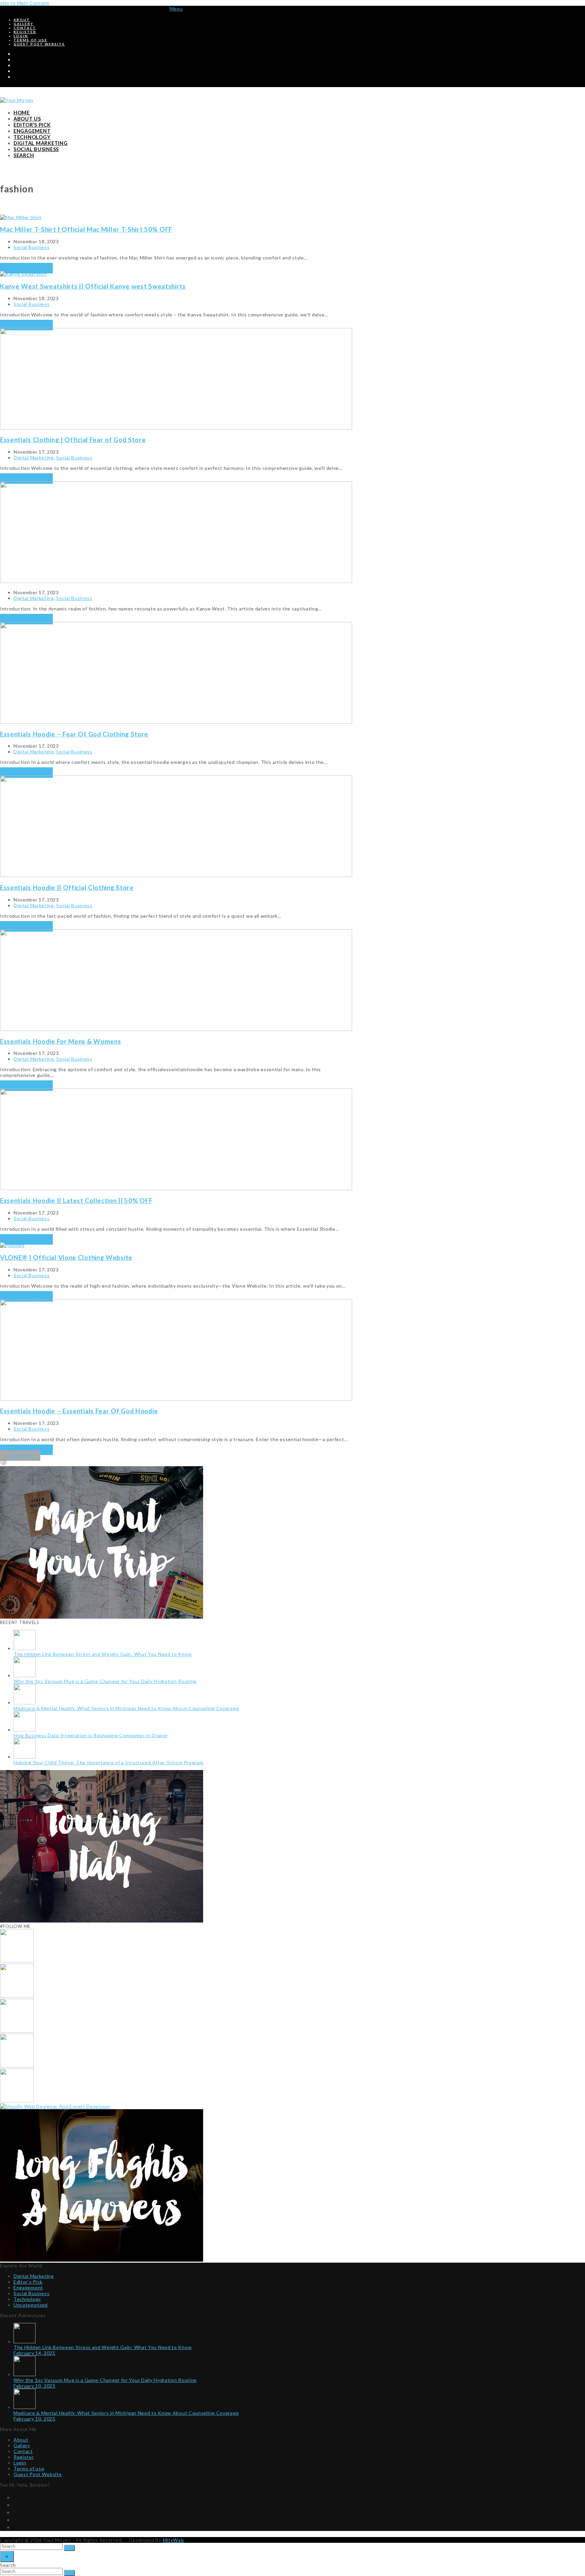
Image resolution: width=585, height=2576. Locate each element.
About (21, 2440)
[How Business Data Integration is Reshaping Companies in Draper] (17, 2066)
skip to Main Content (25, 3)
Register (24, 2457)
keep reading (26, 268)
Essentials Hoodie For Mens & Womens (61, 1041)
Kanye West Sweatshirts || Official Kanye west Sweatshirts (93, 286)
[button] (176, 9)
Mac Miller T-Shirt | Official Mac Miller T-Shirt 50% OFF (86, 229)
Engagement (28, 2288)
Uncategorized (31, 2305)
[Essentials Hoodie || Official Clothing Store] (176, 875)
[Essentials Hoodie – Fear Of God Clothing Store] (176, 722)
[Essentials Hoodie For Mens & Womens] (176, 1029)
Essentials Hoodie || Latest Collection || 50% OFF (76, 1200)
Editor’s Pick (28, 2282)
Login (20, 2463)
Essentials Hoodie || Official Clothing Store (67, 887)
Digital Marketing (34, 458)
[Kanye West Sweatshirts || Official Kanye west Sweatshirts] (24, 274)
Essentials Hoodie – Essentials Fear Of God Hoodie (79, 1411)
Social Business (32, 247)
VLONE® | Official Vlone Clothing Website (66, 1257)
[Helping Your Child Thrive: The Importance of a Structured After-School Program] (17, 2101)
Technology (27, 2299)
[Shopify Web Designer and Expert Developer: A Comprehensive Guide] (55, 2106)
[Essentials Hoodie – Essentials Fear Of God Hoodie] (176, 1399)
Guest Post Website (38, 2474)
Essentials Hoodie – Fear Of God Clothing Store (74, 734)
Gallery (22, 2445)
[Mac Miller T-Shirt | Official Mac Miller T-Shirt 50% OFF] (21, 217)
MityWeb (174, 2540)
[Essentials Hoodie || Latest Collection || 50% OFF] (176, 1188)
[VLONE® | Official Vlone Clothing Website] (12, 1245)
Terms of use (29, 2468)
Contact (23, 2451)
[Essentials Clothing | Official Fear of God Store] (176, 428)
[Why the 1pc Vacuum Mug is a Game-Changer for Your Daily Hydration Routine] (17, 1996)
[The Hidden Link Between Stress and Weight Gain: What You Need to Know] (17, 1961)
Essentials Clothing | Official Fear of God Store (73, 440)
